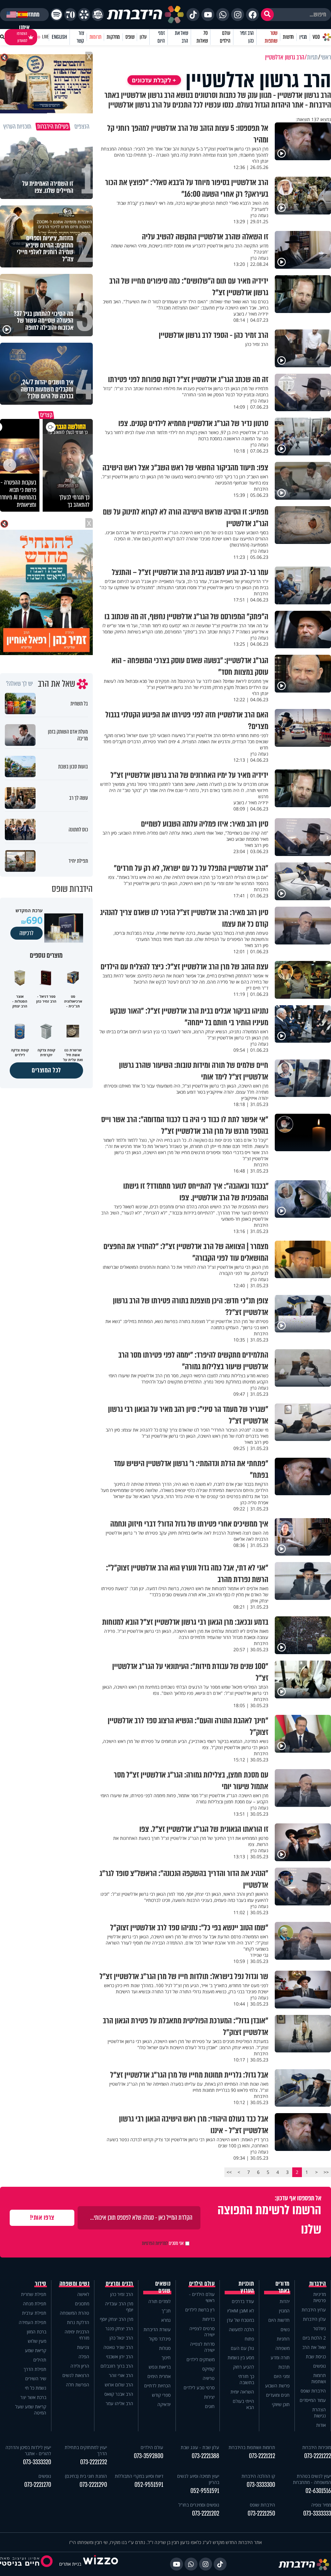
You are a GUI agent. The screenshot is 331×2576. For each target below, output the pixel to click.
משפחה (283, 2348)
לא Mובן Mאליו (241, 2311)
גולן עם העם (242, 2348)
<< (326, 2172)
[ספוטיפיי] (56, 15)
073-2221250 (261, 2513)
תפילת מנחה (35, 2304)
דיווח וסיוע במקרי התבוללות (139, 2476)
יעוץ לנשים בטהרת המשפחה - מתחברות (312, 2479)
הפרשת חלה (78, 2385)
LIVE (45, 37)
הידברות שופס (313, 2391)
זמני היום (161, 37)
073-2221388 (205, 2456)
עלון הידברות (314, 2319)
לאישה (83, 2294)
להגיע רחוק (244, 2367)
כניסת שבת (316, 2357)
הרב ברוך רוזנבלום (117, 2366)
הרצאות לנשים (76, 2375)
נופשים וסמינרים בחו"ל (199, 2505)
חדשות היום (279, 2320)
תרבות (284, 2367)
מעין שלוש (37, 2341)
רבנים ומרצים (119, 2284)
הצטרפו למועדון (22, 37)
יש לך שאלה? (20, 684)
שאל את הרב (182, 37)
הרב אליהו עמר (119, 2403)
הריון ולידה (80, 2366)
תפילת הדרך (35, 2369)
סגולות (165, 2348)
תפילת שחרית (34, 2294)
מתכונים (82, 2304)
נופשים (320, 2366)
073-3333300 (261, 2485)
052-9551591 (205, 2491)
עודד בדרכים (243, 2301)
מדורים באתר (283, 2287)
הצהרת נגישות (319, 2413)
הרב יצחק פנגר (119, 2328)
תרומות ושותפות (319, 2378)
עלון (143, 37)
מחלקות (113, 37)
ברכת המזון (37, 2332)
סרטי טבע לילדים (199, 2388)
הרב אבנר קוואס (119, 2394)
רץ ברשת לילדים (200, 2310)
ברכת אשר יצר (33, 2397)
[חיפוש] (267, 15)
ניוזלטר (320, 2328)
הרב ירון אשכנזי (120, 2357)
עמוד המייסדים (313, 2400)
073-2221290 (93, 2485)
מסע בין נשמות (241, 2357)
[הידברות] (145, 15)
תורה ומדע (280, 2357)
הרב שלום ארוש (119, 2385)
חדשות (288, 37)
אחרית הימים (159, 2376)
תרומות (96, 37)
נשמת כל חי (36, 2388)
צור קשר (80, 37)
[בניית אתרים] (101, 2564)
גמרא (166, 2320)
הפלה (84, 2357)
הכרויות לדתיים (157, 2386)
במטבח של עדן (240, 2320)
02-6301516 (318, 2491)
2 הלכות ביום (314, 2338)
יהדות (285, 2301)
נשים (285, 2329)
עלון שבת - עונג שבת (200, 2447)
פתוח (249, 2339)
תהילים (40, 2360)
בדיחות (208, 2319)
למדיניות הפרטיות (155, 2243)
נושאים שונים (163, 2287)
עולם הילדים (225, 37)
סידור (41, 2284)
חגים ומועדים (278, 2395)
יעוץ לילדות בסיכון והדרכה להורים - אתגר (28, 2450)
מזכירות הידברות (317, 2447)
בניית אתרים (70, 2564)
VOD (316, 37)
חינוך (166, 2357)
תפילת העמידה (32, 2322)
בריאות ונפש (160, 2367)
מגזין (303, 37)
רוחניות (283, 2339)
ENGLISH (59, 37)
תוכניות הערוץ (246, 2287)
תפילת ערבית (34, 2313)
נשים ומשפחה (75, 2284)
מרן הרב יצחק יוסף (117, 2319)
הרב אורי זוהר (121, 2375)
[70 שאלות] (70, 15)
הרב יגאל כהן (121, 2338)
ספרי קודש (161, 2395)
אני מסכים (163, 2243)
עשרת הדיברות (157, 2329)
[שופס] (84, 15)
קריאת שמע (36, 2350)
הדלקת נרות (78, 2322)
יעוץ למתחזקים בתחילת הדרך (86, 2450)
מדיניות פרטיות (320, 2297)
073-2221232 (94, 2462)
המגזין (284, 2311)
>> (229, 2172)
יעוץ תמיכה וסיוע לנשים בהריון (198, 2479)
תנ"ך (166, 2311)
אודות (321, 2425)
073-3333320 (37, 2462)
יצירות (209, 2397)
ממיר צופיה (321, 2505)
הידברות (318, 2284)
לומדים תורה (160, 2301)
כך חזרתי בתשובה (246, 2379)
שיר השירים (36, 2378)
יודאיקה (164, 2404)
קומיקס (208, 2369)
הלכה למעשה (241, 2329)
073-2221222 (318, 2456)
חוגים (210, 2406)
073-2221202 (206, 2513)
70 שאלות (202, 37)
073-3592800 (148, 2456)
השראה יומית (242, 2392)
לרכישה (27, 933)
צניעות (83, 2347)
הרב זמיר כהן (247, 37)
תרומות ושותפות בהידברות (252, 2447)
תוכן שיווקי (281, 2404)
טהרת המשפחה (75, 2313)
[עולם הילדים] (98, 15)
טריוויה (209, 2378)
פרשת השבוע (277, 2386)
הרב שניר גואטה (118, 2347)
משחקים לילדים (201, 2359)
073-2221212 (262, 2456)
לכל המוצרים (46, 1070)
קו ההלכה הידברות (258, 2476)
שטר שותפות (271, 37)
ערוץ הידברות (314, 2310)
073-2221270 (38, 2485)
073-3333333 (317, 2513)
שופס (130, 37)
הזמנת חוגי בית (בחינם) (86, 2476)
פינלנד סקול (160, 2339)
